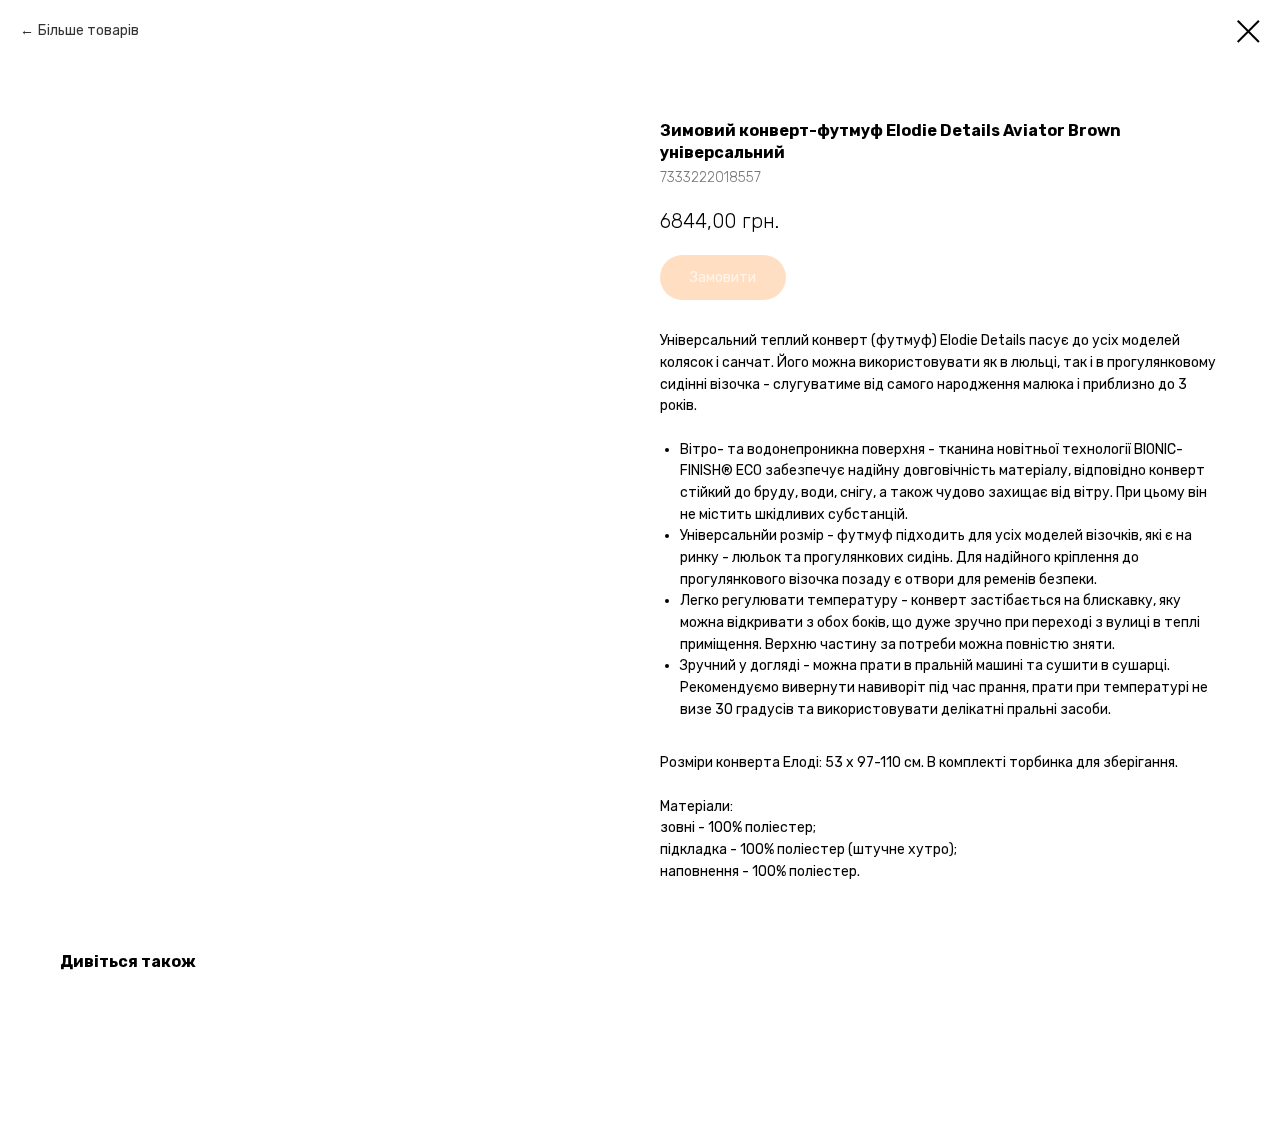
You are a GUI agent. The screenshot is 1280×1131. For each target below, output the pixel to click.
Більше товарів (88, 30)
